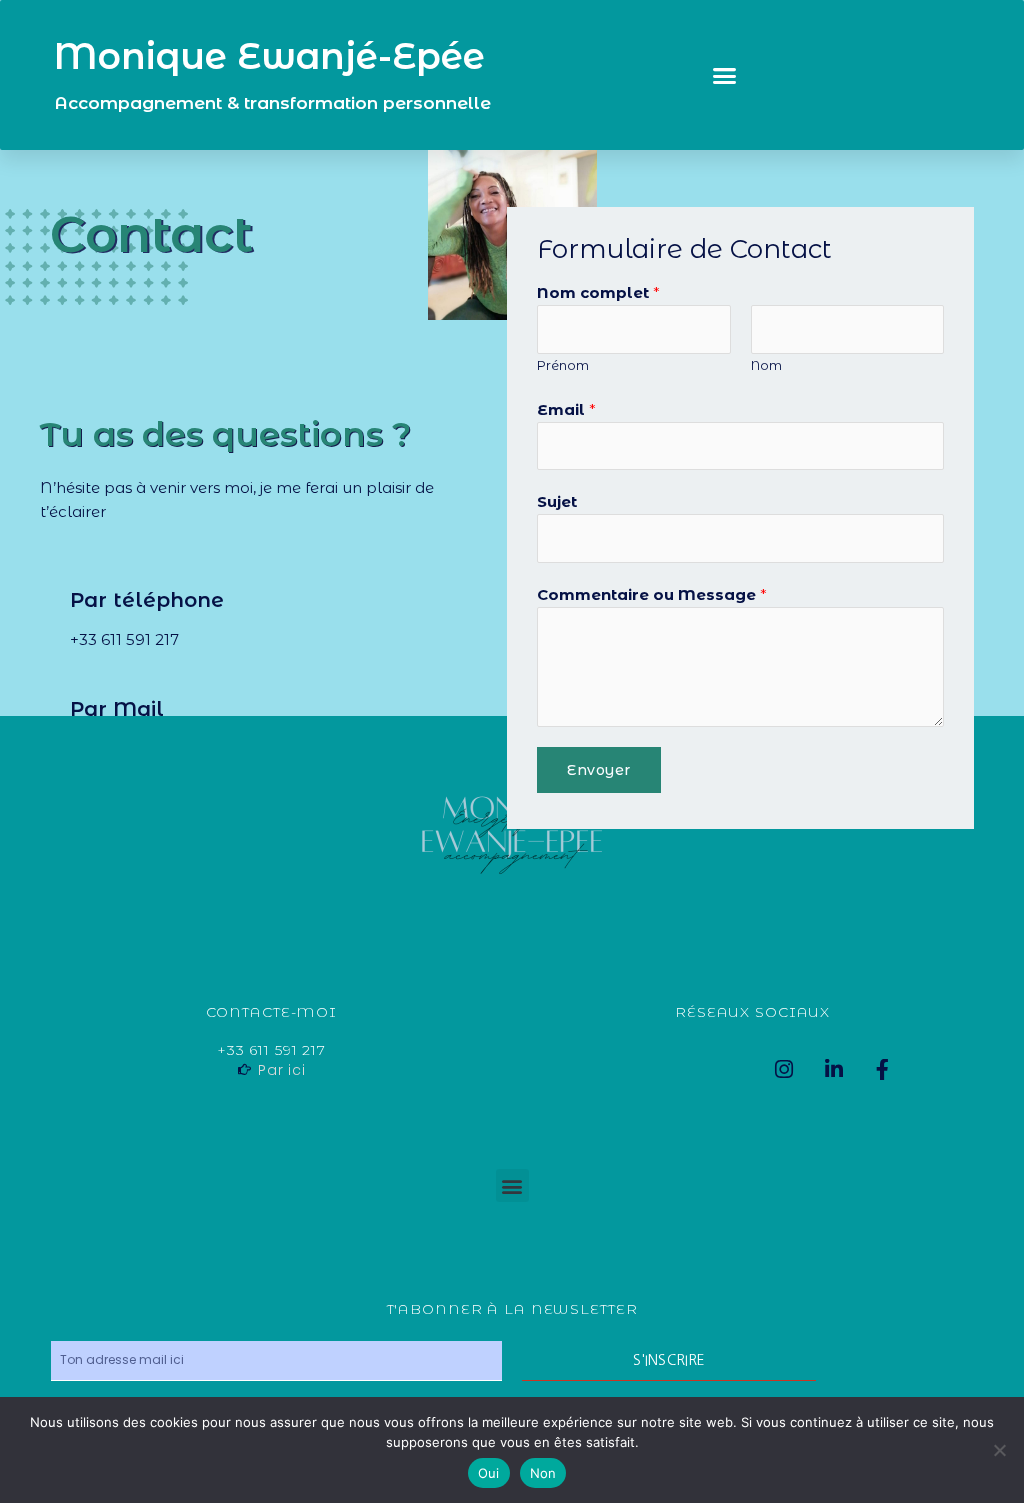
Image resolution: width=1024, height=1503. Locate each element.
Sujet (557, 501)
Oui (489, 1473)
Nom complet (598, 292)
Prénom (563, 365)
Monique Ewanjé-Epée (269, 56)
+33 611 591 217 (124, 639)
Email (566, 409)
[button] (725, 75)
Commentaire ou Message (652, 594)
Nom (766, 365)
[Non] (999, 1450)
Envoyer (599, 770)
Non (543, 1473)
